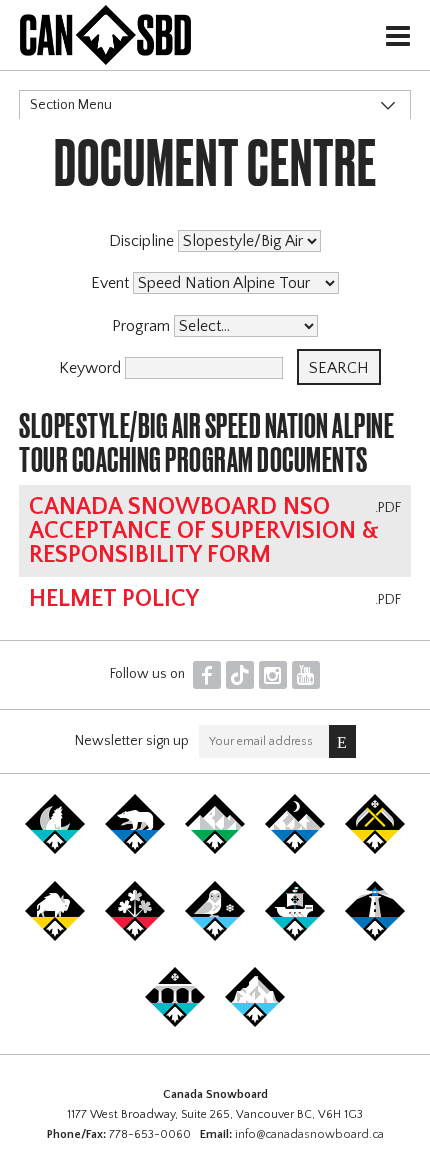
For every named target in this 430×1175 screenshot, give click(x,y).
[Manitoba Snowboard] (55, 937)
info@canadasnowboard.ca (309, 1134)
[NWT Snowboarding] (135, 850)
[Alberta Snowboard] (295, 850)
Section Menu (71, 105)
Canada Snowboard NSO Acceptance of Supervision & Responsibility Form (204, 531)
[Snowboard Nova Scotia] (375, 937)
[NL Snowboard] (255, 1023)
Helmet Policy (114, 599)
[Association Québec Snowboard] (215, 937)
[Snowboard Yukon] (55, 850)
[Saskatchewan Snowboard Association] (375, 850)
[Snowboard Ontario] (135, 937)
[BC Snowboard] (215, 850)
